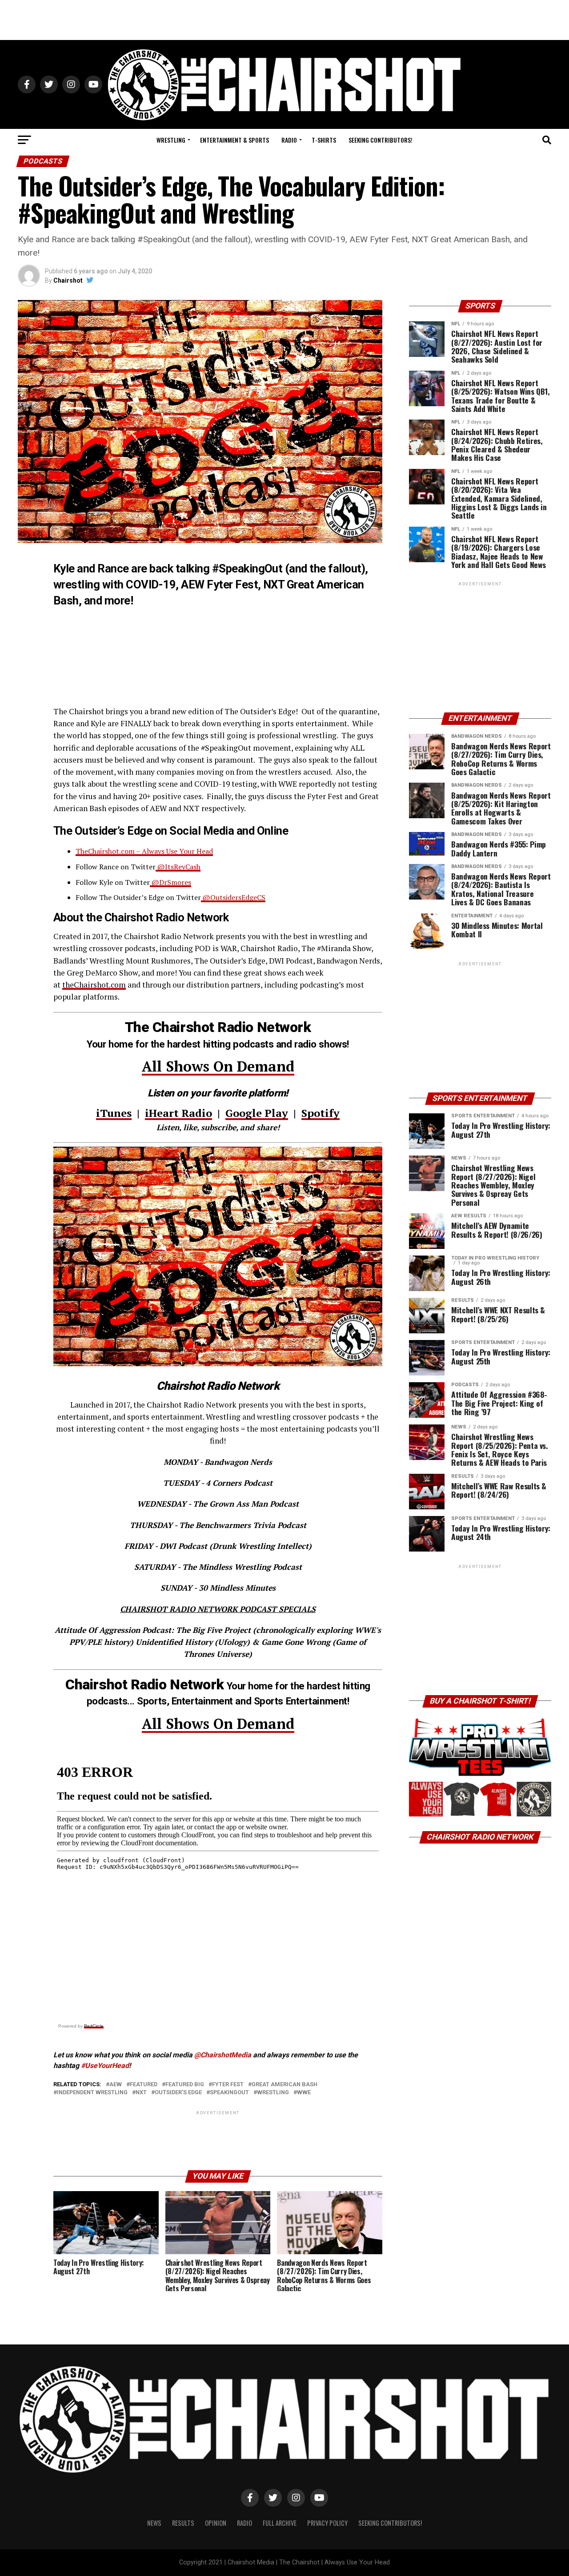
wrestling (273, 2093)
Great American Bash (284, 2085)
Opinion (216, 2523)
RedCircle (94, 2026)
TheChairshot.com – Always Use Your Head (144, 851)
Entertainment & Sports (234, 140)
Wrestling (171, 140)
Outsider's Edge (178, 2093)
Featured (144, 2085)
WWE (304, 2093)
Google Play (257, 1113)
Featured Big (185, 2085)
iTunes (114, 1113)
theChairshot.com (94, 985)
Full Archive (280, 2523)
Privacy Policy (327, 2523)
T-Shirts (324, 140)
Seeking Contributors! (381, 140)
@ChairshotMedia (223, 2055)
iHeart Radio (178, 1113)
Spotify (321, 1113)
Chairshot (68, 280)
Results (183, 2523)
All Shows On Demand (218, 1066)
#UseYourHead (105, 2066)
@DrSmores (170, 882)
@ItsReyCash (178, 867)
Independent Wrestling (92, 2093)
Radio (289, 140)
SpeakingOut (229, 2093)
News (154, 2523)
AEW (116, 2085)
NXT (141, 2093)
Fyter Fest (228, 2085)
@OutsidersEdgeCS (233, 897)
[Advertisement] (284, 20)
